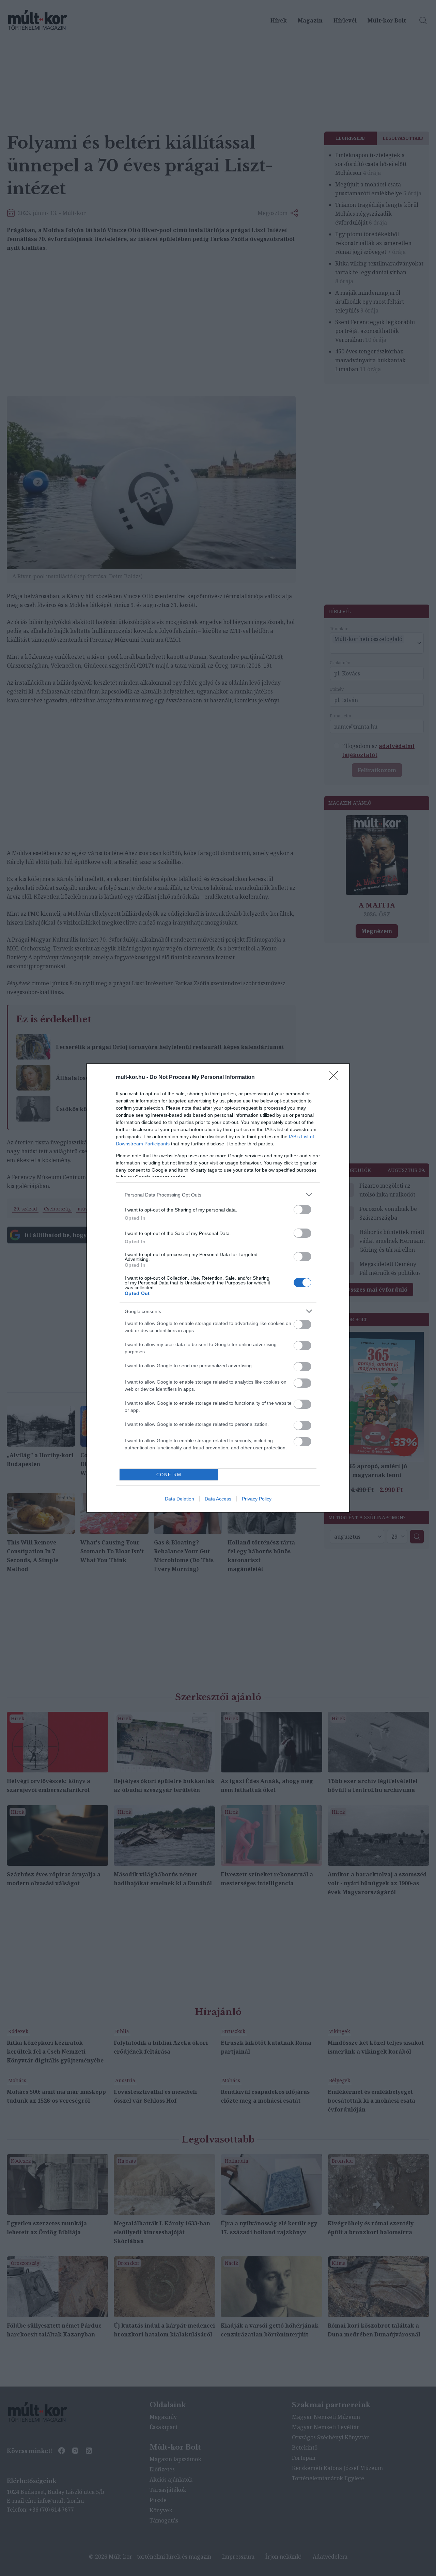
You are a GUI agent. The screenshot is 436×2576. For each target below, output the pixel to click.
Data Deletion (180, 1499)
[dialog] (218, 1288)
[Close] (336, 1078)
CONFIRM (169, 1475)
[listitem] (218, 1195)
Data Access (218, 1499)
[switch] (302, 1210)
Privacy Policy (257, 1499)
